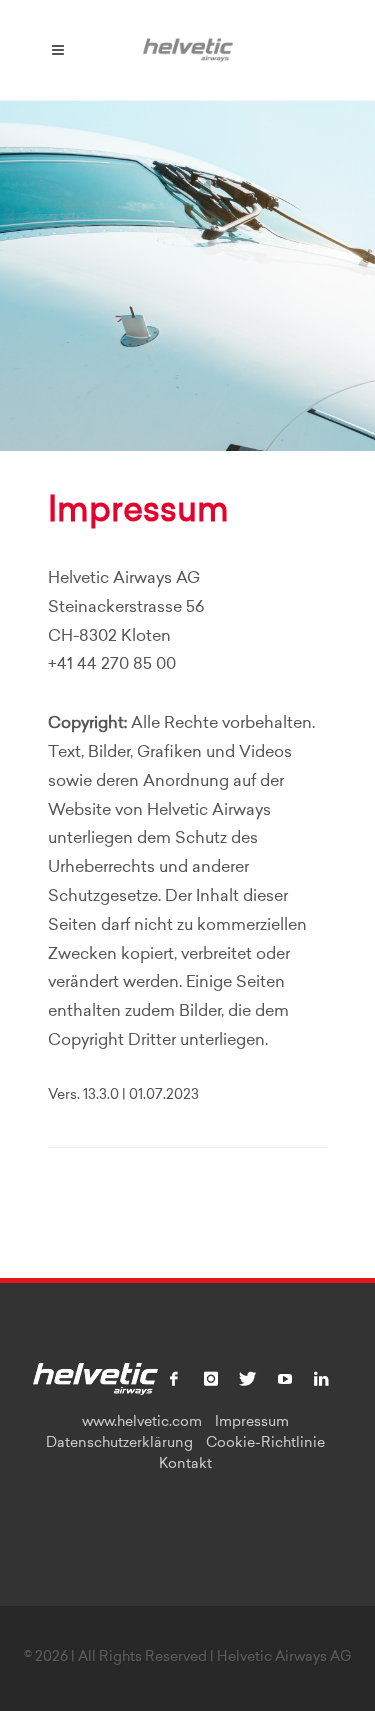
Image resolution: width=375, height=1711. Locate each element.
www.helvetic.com (142, 1423)
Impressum (252, 1423)
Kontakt (185, 1465)
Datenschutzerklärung (119, 1444)
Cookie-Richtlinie (265, 1444)
